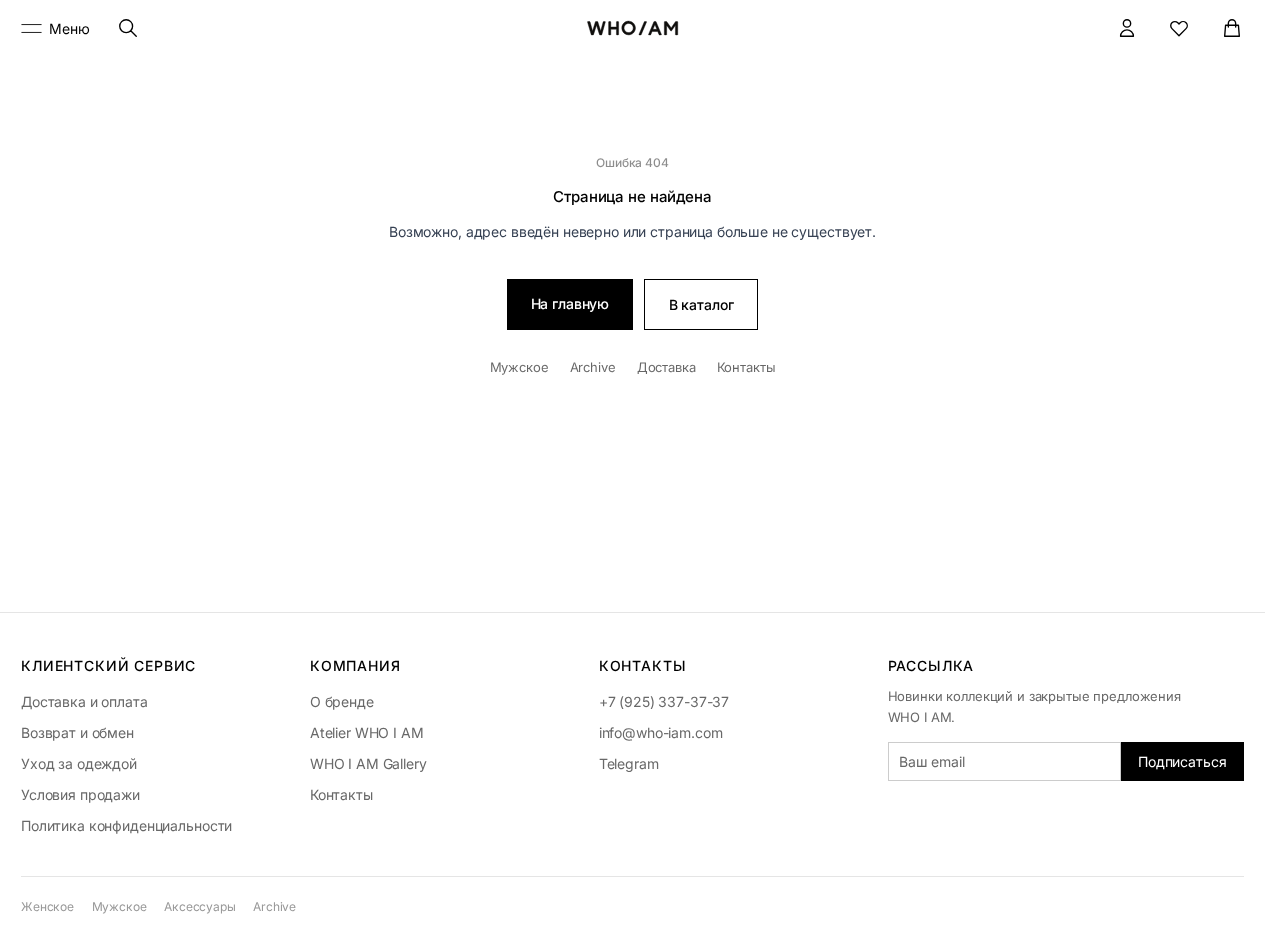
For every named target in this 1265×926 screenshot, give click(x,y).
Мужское (519, 367)
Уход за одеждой (79, 763)
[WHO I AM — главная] (632, 28)
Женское (47, 906)
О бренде (342, 701)
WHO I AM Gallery (368, 763)
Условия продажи (80, 794)
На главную (570, 303)
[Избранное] (1179, 28)
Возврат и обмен (77, 732)
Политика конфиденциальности (126, 825)
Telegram (629, 763)
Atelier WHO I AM (367, 732)
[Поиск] (128, 28)
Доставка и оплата (84, 701)
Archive (593, 367)
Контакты (746, 367)
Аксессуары (200, 906)
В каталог (701, 304)
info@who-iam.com (661, 732)
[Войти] (1127, 28)
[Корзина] (1232, 28)
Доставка (666, 367)
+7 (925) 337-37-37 (664, 701)
